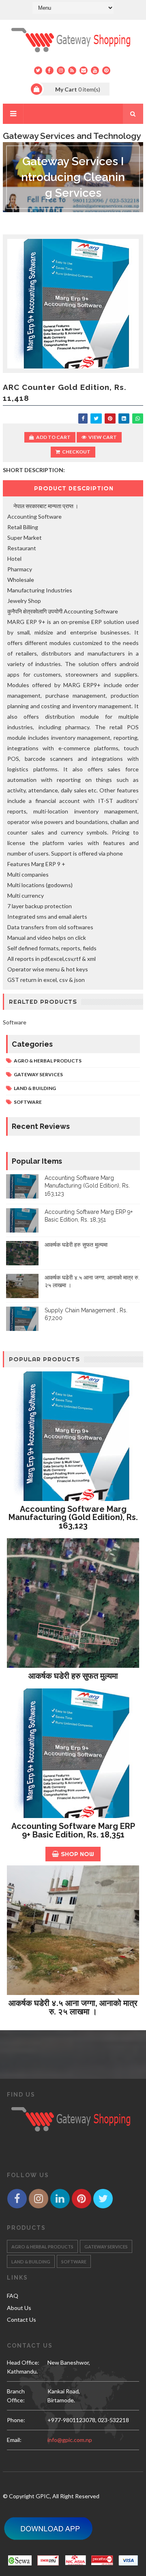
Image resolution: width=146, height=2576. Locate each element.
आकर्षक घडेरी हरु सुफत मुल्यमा (76, 1245)
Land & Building (35, 1088)
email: (14, 2440)
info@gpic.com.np (70, 2440)
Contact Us (21, 2319)
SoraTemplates (70, 2547)
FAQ (13, 2296)
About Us (19, 2308)
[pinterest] (106, 70)
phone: (16, 2420)
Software (28, 1102)
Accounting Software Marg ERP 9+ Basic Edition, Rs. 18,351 (73, 1830)
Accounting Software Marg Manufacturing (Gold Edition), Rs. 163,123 (87, 1186)
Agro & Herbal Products (48, 1061)
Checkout (76, 452)
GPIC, (43, 2496)
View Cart (103, 437)
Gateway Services (38, 1074)
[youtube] (95, 70)
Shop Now (77, 1854)
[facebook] (49, 70)
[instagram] (61, 70)
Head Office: (23, 2362)
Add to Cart (53, 437)
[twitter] (38, 70)
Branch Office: (16, 2396)
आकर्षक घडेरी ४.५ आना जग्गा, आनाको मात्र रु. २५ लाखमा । (73, 2007)
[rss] (72, 70)
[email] (84, 70)
